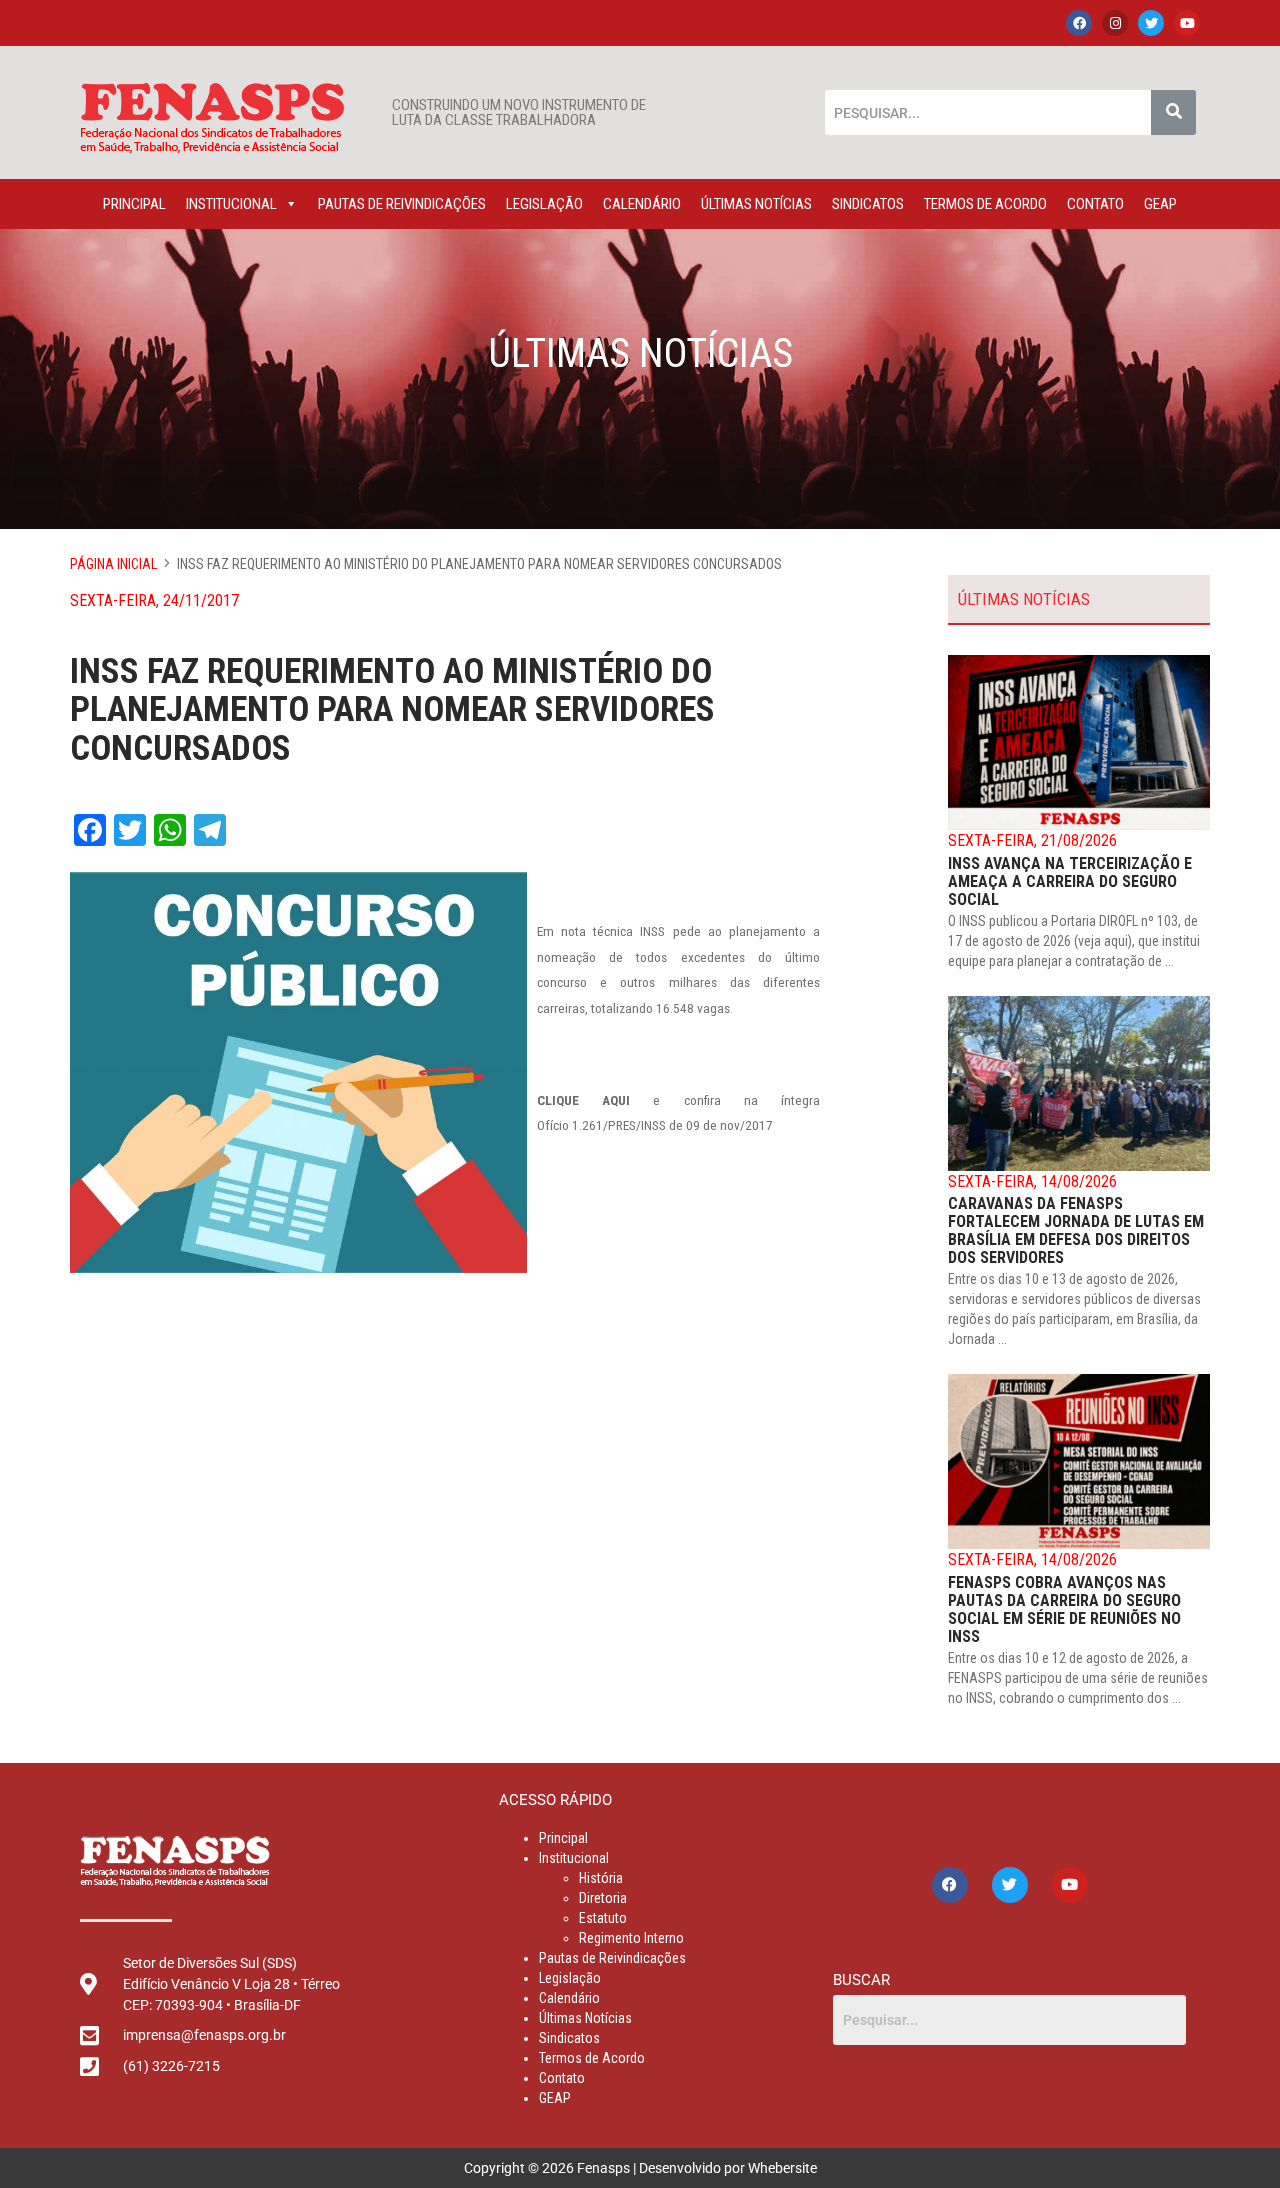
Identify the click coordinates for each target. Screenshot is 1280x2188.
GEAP (1160, 204)
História (601, 1878)
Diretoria (603, 1898)
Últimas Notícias (756, 204)
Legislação (544, 204)
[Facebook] (1079, 23)
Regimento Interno (631, 1938)
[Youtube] (1187, 23)
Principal (134, 204)
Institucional (231, 204)
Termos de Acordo (985, 204)
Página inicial (113, 564)
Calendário (642, 204)
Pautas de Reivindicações (402, 204)
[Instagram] (1115, 23)
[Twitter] (1151, 23)
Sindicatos (868, 204)
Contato (1095, 204)
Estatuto (603, 1918)
